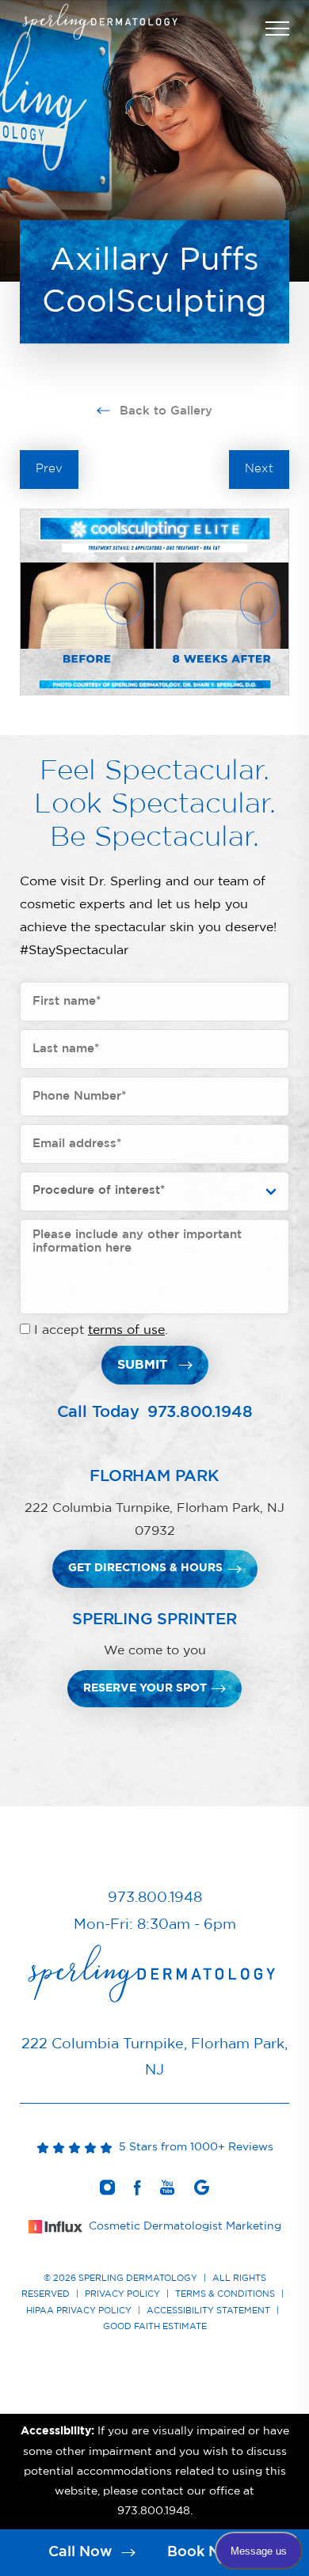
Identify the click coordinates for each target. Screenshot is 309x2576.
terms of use (126, 1330)
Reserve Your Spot (145, 1688)
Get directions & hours (145, 1568)
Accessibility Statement (208, 2311)
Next (259, 469)
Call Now (82, 2552)
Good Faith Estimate (155, 2326)
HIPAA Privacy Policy (79, 2311)
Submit (142, 1365)
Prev (49, 469)
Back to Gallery (164, 411)
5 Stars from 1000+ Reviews (193, 2147)
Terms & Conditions (225, 2294)
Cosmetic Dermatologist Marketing (185, 2226)
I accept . (101, 1330)
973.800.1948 (200, 1412)
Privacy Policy (122, 2294)
